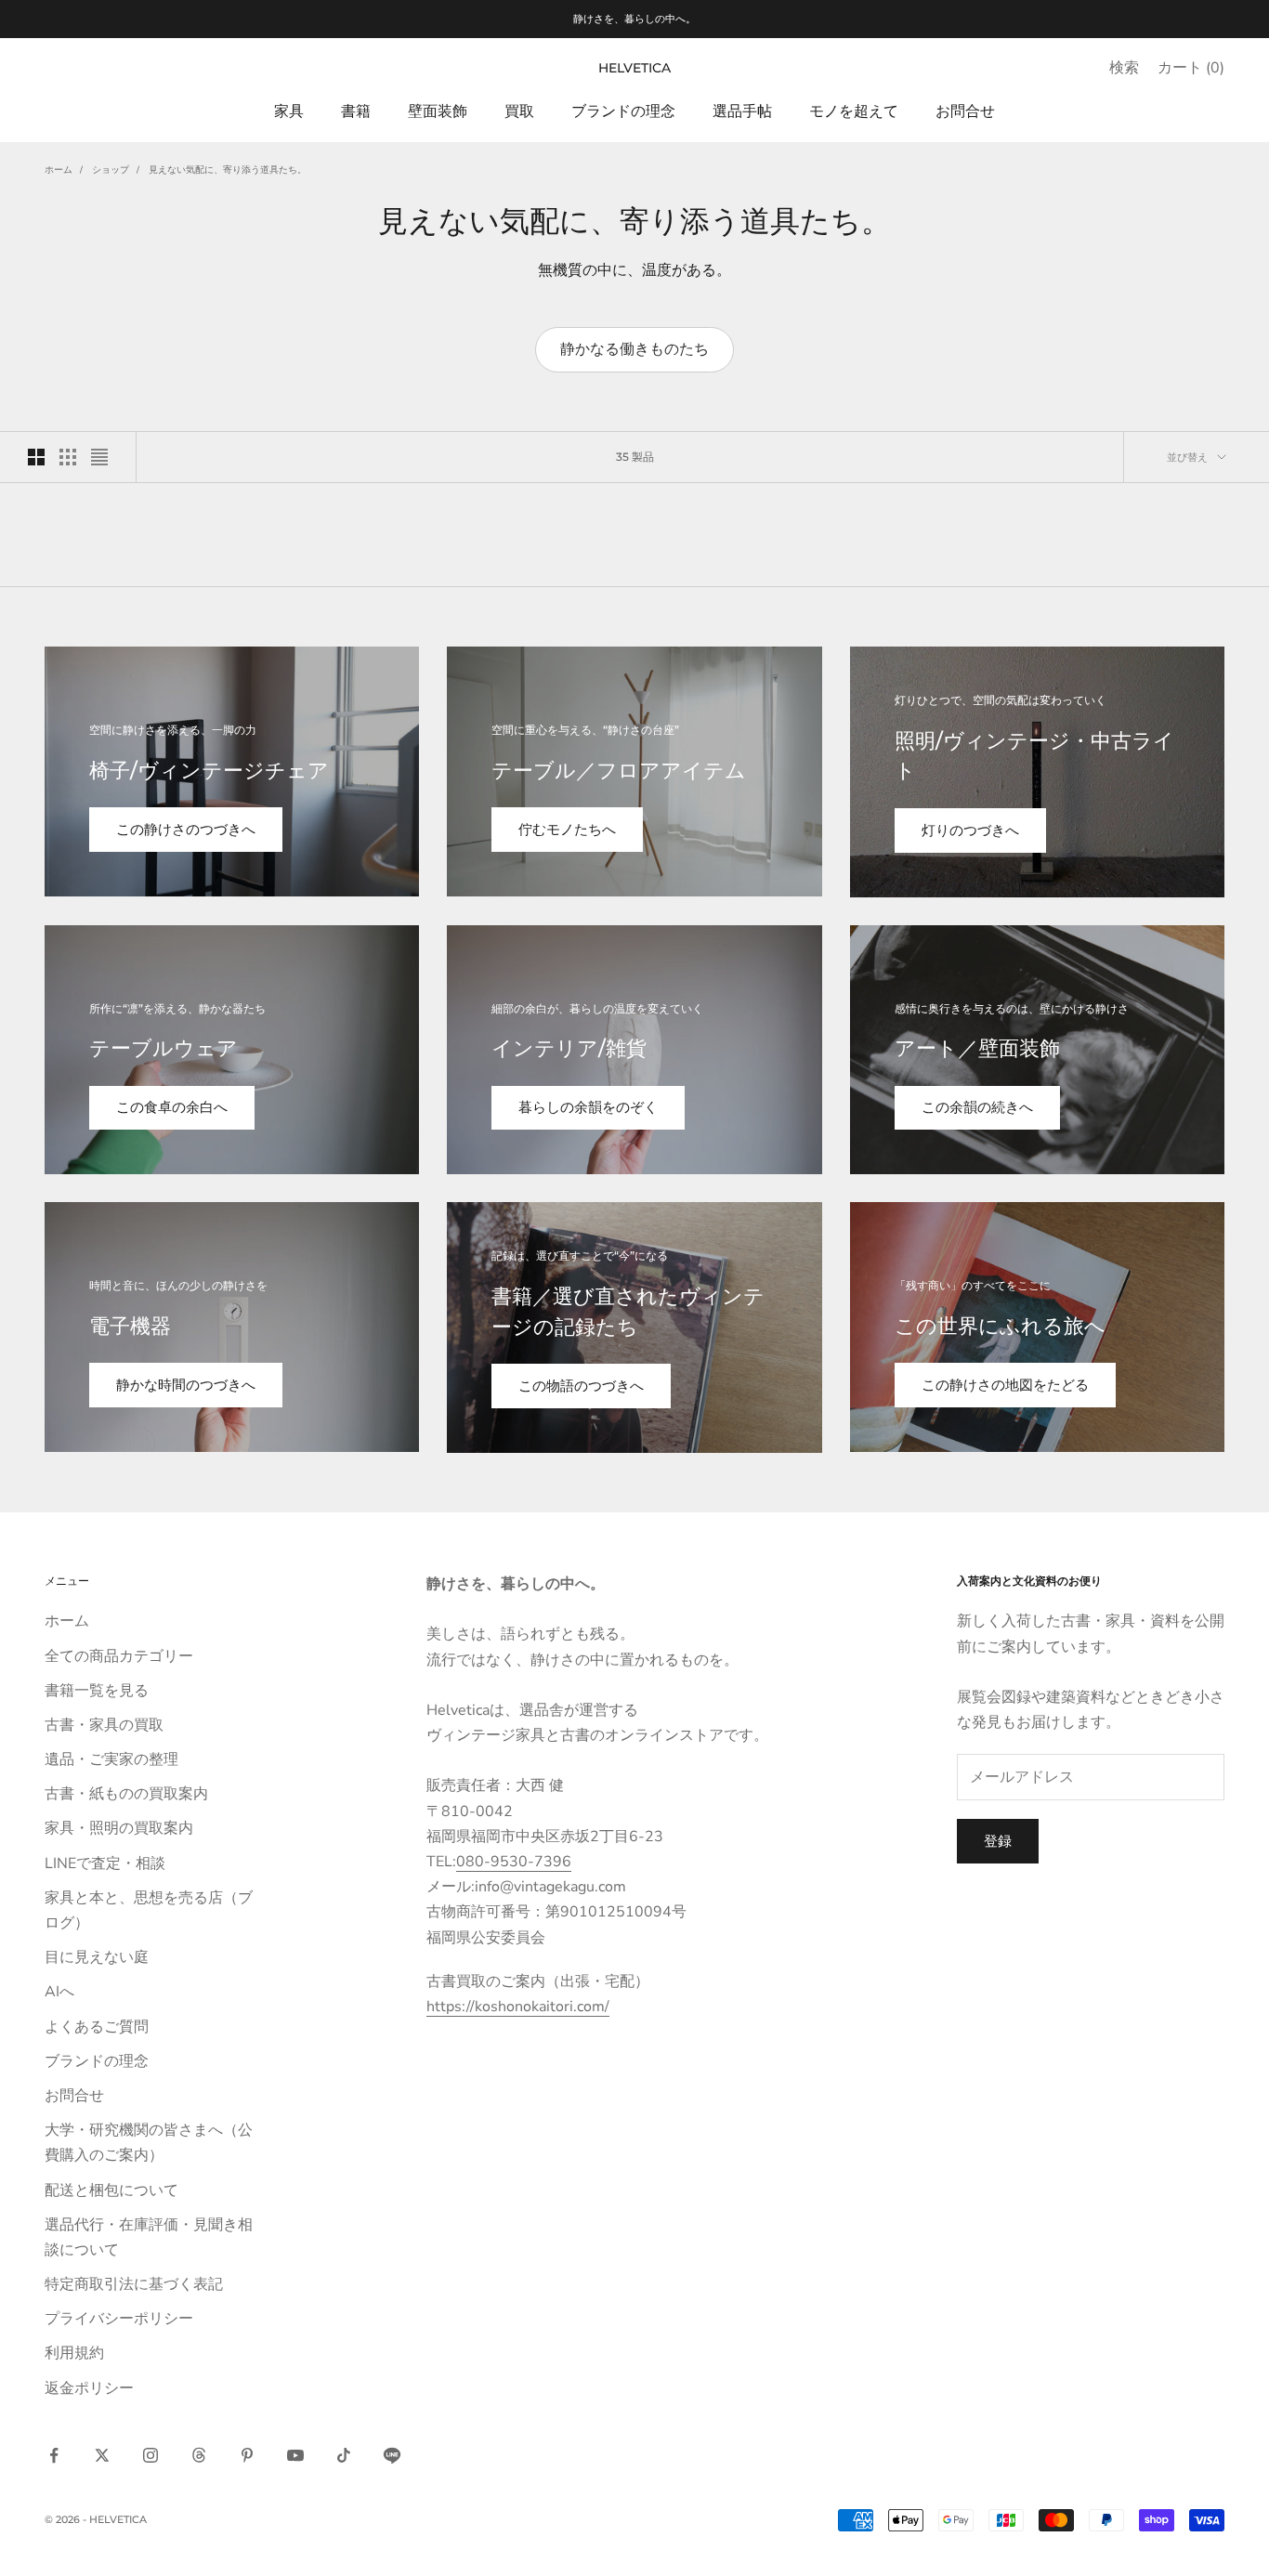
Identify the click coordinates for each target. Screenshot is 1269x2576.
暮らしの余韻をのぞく (588, 1107)
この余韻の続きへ (977, 1107)
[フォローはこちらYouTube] (295, 2455)
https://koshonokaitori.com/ (518, 2007)
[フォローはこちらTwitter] (102, 2455)
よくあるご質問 (97, 2027)
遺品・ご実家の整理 (111, 1759)
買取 (519, 111)
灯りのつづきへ (970, 830)
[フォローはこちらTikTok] (344, 2455)
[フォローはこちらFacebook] (54, 2455)
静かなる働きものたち (634, 349)
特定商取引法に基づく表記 (134, 2284)
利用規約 (74, 2353)
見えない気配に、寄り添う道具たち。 (228, 170)
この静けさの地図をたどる (1005, 1385)
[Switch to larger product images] (36, 457)
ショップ (111, 170)
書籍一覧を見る (97, 1691)
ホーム (59, 170)
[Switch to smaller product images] (68, 457)
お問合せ (965, 111)
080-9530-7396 (514, 1862)
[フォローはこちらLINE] (392, 2455)
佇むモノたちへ (567, 830)
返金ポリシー (89, 2388)
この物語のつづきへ (581, 1386)
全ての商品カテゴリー (119, 1656)
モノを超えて (854, 111)
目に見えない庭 (97, 1957)
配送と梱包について (111, 2190)
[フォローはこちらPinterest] (247, 2455)
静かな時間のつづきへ (186, 1385)
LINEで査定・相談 (105, 1863)
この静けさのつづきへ (186, 830)
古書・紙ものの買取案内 (126, 1794)
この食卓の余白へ (172, 1107)
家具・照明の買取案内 (119, 1828)
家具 (289, 111)
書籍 (356, 111)
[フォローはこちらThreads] (199, 2455)
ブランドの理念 (623, 111)
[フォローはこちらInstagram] (150, 2455)
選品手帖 (742, 111)
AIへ (59, 1992)
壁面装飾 (438, 111)
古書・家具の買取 (104, 1725)
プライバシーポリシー (119, 2319)
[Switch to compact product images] (99, 457)
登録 (998, 1841)
